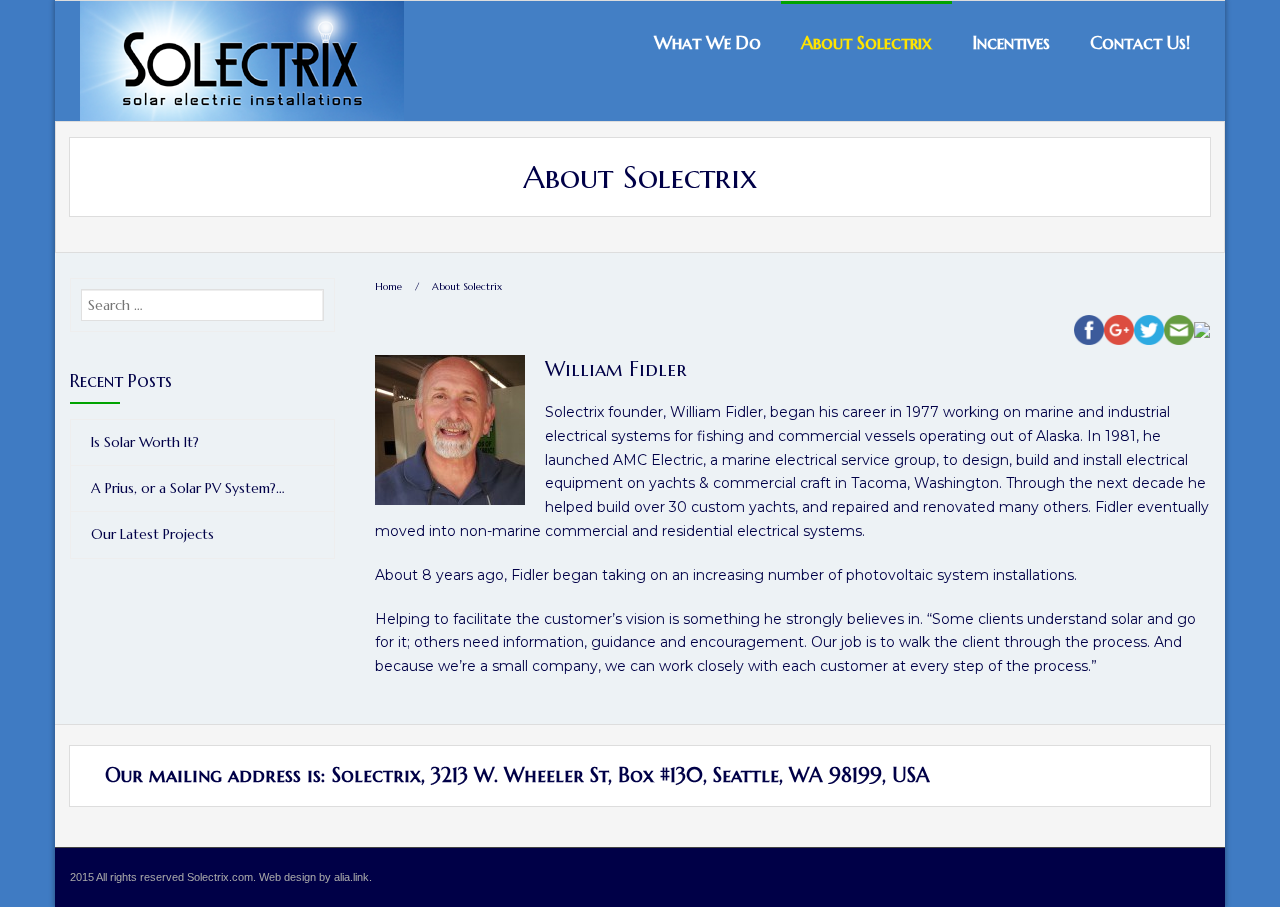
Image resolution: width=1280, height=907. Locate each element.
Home (388, 286)
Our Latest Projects (152, 534)
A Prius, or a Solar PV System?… (188, 488)
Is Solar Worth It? (145, 442)
